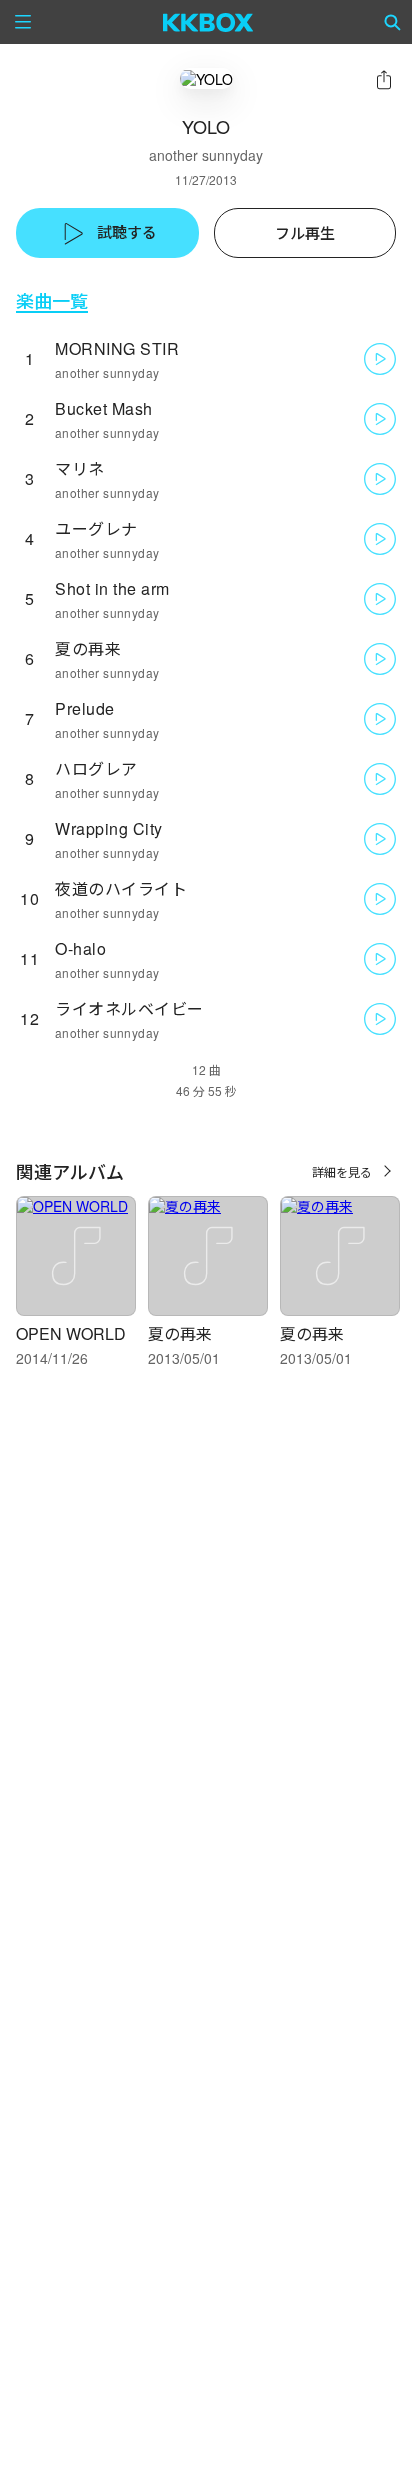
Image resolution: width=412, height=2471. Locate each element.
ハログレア (96, 768)
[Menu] (23, 22)
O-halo (80, 948)
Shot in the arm (112, 588)
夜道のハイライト (121, 888)
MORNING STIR (117, 348)
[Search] (393, 22)
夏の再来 (88, 648)
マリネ (80, 468)
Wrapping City (109, 828)
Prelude (85, 708)
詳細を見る (342, 1171)
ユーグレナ (96, 528)
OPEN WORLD (71, 1333)
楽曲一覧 (52, 300)
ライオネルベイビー (129, 1008)
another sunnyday (206, 155)
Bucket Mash (104, 408)
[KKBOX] (208, 22)
